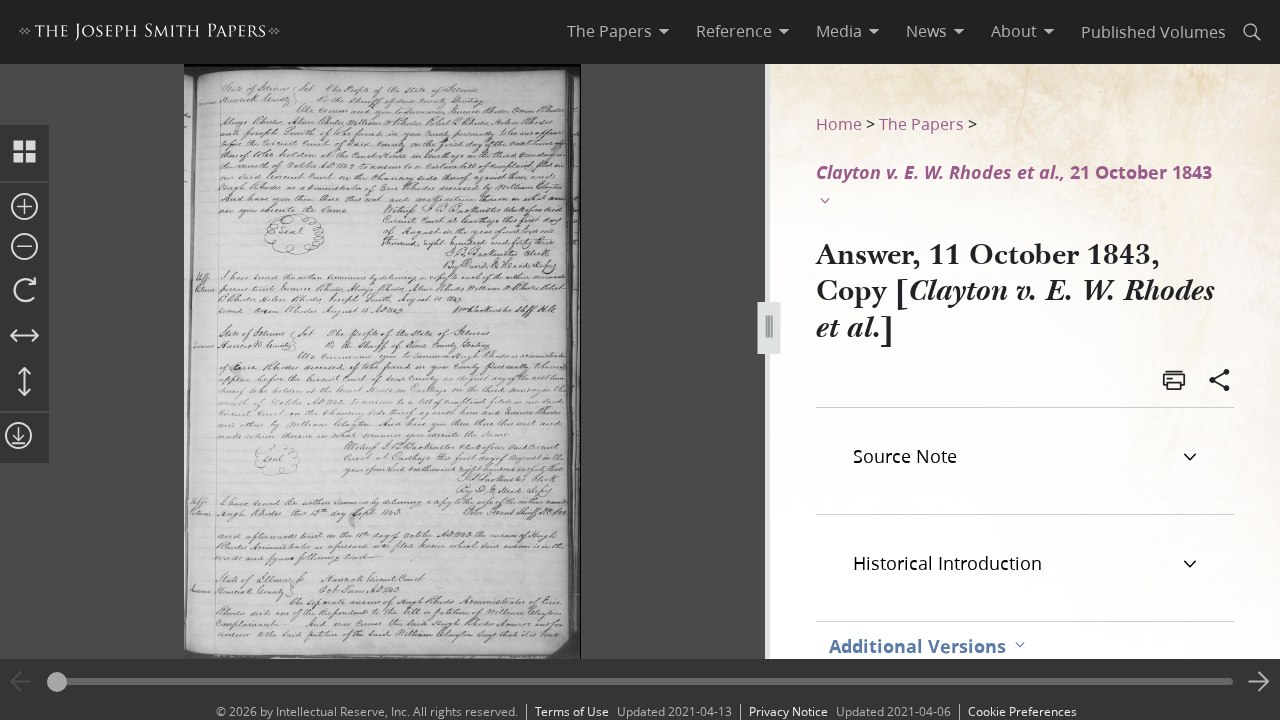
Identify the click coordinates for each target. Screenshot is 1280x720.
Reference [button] (734, 31)
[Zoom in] (24, 208)
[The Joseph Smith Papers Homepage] (149, 34)
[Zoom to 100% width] (24, 337)
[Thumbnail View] (24, 153)
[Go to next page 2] (1259, 682)
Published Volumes (1153, 31)
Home (839, 123)
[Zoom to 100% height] (24, 383)
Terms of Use (572, 711)
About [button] (1014, 31)
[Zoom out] (24, 248)
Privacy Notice (788, 711)
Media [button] (839, 31)
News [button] (926, 31)
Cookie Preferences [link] (1022, 711)
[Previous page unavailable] (21, 682)
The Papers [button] (609, 31)
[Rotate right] (24, 291)
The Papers (921, 123)
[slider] (640, 681)
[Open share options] (1220, 382)
